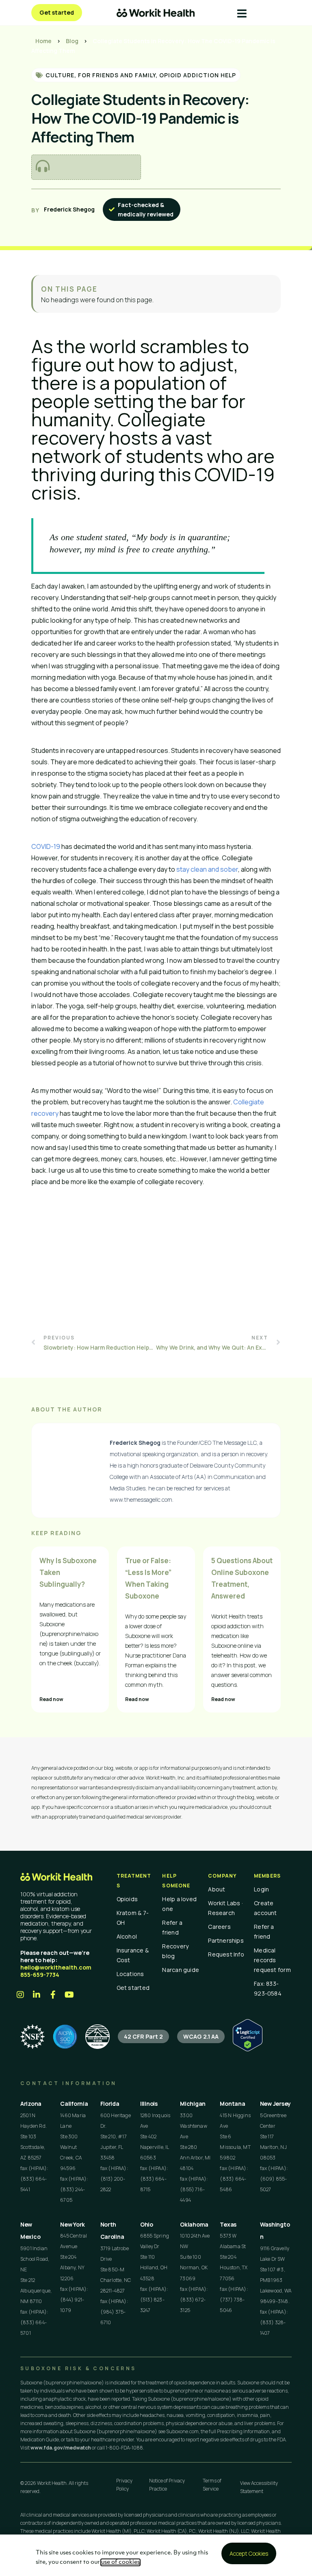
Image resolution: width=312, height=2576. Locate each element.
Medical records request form (272, 1960)
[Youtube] (69, 1995)
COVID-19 (46, 846)
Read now (51, 1699)
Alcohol (127, 1936)
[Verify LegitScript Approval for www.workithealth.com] (248, 2049)
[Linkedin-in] (37, 1995)
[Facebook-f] (53, 1995)
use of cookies (120, 2562)
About (217, 1889)
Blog (72, 41)
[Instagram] (20, 1995)
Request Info (226, 1954)
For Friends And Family (117, 75)
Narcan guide (181, 1970)
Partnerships (226, 1940)
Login (261, 1889)
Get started (133, 1988)
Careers (219, 1927)
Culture (60, 75)
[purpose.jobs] (97, 2037)
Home (43, 41)
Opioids (127, 1899)
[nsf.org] (32, 2037)
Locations (130, 1974)
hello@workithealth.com (56, 1967)
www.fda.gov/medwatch (61, 2448)
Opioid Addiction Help (198, 75)
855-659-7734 (40, 1975)
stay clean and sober (207, 869)
